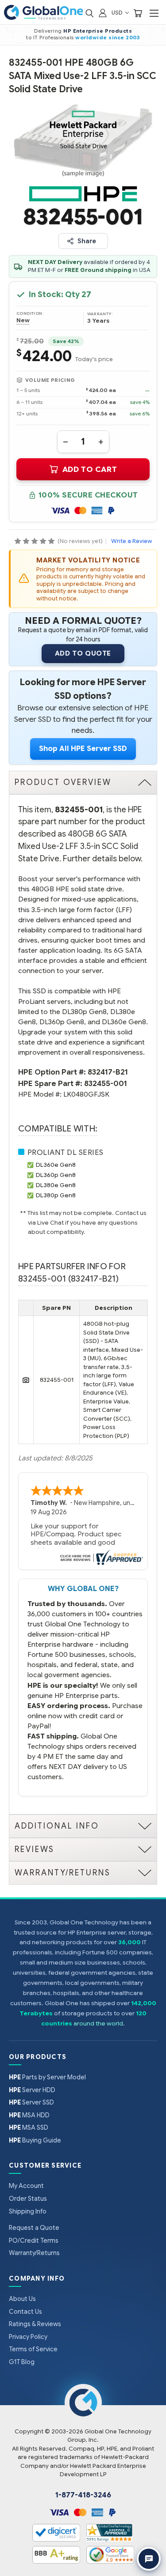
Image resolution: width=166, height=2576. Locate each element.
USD (118, 13)
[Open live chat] (149, 2559)
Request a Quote (34, 2228)
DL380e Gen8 (56, 1185)
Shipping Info (28, 2211)
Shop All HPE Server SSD (83, 749)
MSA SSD (29, 2127)
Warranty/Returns (34, 2253)
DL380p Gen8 (56, 1195)
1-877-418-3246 (83, 2495)
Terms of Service (33, 2349)
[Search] (89, 13)
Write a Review (131, 541)
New (23, 321)
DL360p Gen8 (56, 1175)
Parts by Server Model (47, 2077)
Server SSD (31, 2102)
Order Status (28, 2199)
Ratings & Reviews (35, 2324)
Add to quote (83, 653)
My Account (26, 2186)
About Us (22, 2299)
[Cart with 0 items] (138, 13)
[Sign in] (103, 13)
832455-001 (106, 1084)
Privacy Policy (28, 2337)
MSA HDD (29, 2115)
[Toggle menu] (154, 13)
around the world (98, 2023)
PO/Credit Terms (34, 2240)
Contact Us (25, 2312)
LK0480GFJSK (86, 1094)
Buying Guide (35, 2140)
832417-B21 (108, 1072)
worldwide (91, 38)
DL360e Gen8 (56, 1165)
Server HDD (32, 2090)
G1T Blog (22, 2362)
